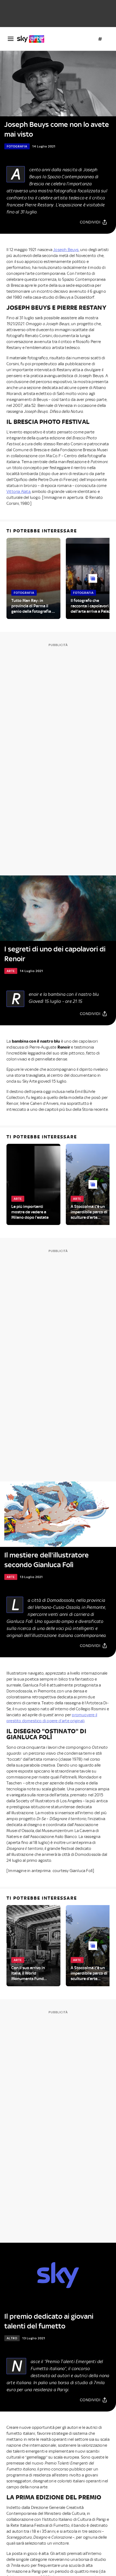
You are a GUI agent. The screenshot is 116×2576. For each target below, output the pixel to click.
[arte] (33, 39)
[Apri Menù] (11, 39)
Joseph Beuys (66, 250)
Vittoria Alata (18, 492)
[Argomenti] (100, 39)
